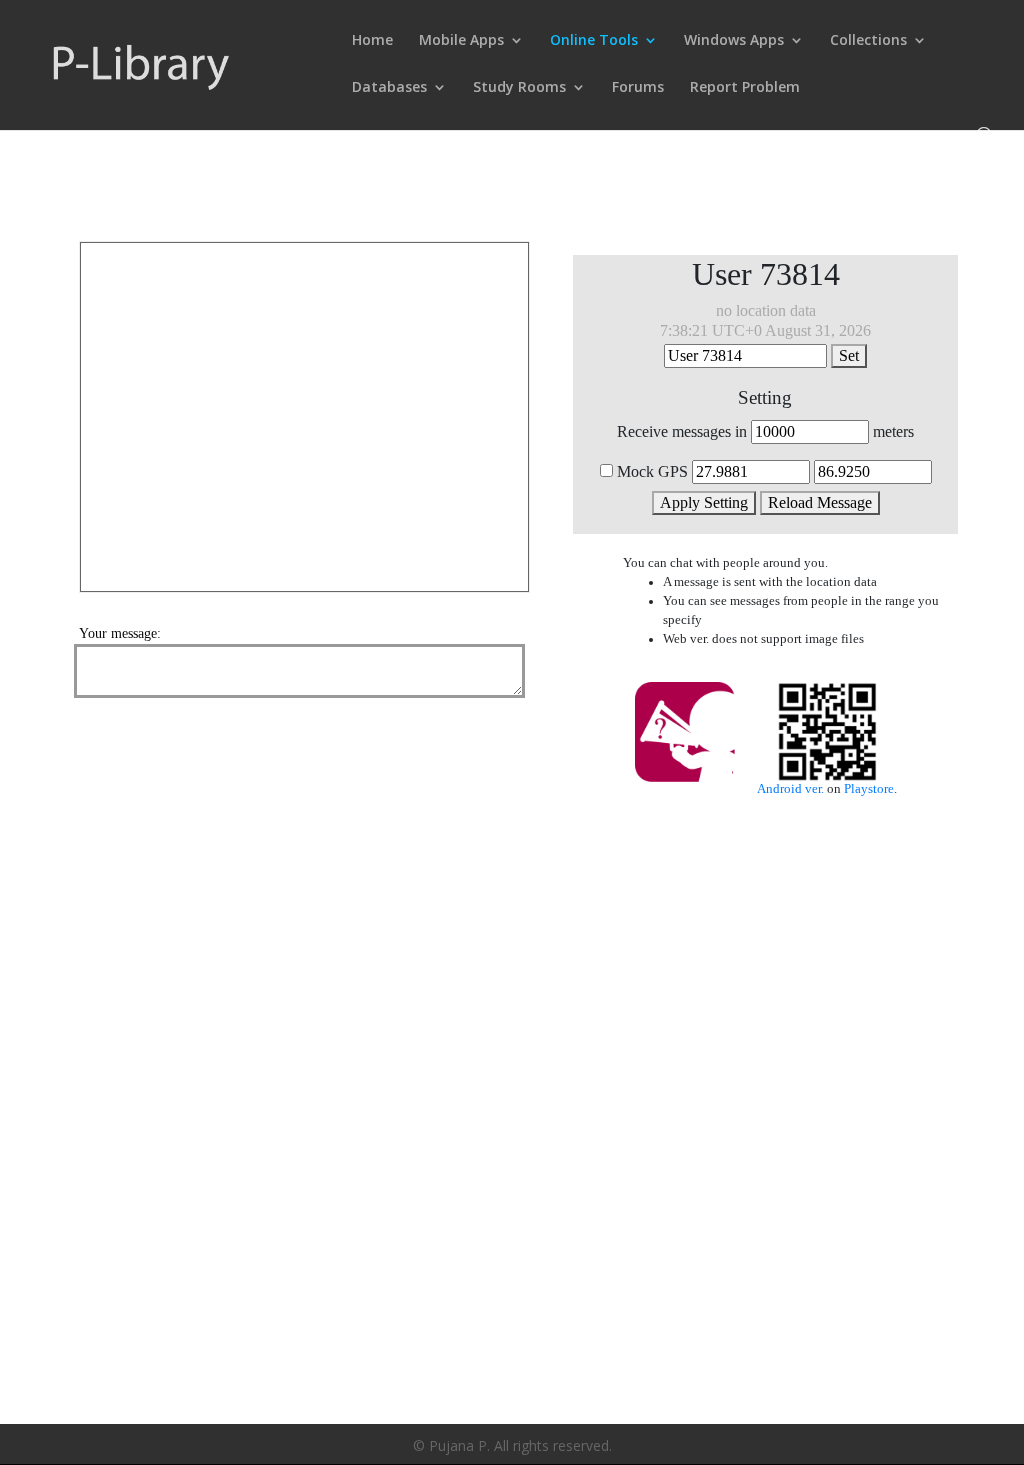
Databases (389, 88)
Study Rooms (519, 88)
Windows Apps (734, 41)
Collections (868, 41)
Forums (638, 88)
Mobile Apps (461, 41)
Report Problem (745, 88)
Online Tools (594, 41)
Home (372, 41)
